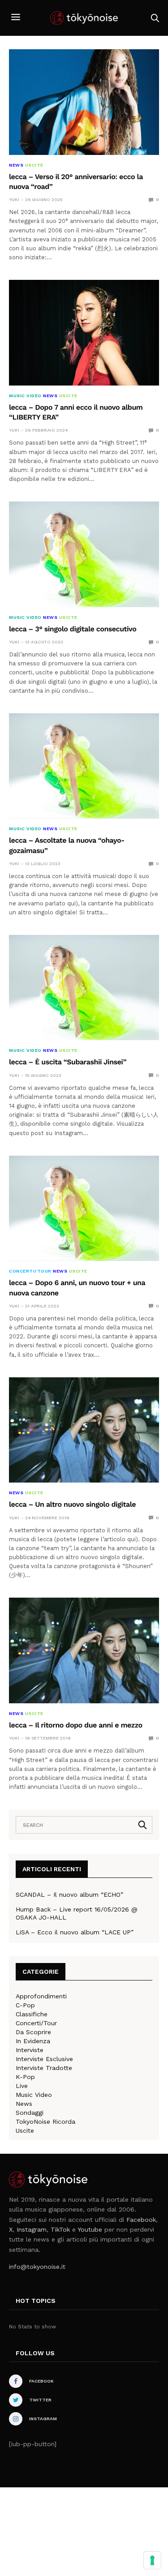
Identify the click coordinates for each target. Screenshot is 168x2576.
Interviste (30, 2050)
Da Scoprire (33, 2032)
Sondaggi (30, 2113)
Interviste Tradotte (44, 2068)
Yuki (14, 199)
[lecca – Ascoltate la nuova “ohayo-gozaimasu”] (84, 766)
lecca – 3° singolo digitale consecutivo (73, 629)
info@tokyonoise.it (37, 2267)
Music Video (25, 396)
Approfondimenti (41, 1996)
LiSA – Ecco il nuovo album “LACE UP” (75, 1932)
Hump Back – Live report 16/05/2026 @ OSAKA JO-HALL (77, 1913)
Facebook (141, 2220)
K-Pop (25, 2077)
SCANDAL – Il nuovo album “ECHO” (69, 1894)
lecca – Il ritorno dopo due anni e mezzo (76, 1725)
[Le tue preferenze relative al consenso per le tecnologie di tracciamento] (152, 2560)
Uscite (34, 165)
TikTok (60, 2229)
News (16, 165)
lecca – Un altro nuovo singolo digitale (72, 1504)
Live (22, 2086)
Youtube (90, 2229)
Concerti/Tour (30, 1271)
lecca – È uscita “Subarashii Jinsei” (68, 1062)
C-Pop (25, 2005)
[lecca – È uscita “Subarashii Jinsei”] (84, 988)
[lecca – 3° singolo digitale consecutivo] (84, 554)
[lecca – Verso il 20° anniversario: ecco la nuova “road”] (84, 102)
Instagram (32, 2229)
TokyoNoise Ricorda (45, 2122)
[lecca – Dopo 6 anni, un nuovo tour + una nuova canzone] (84, 1209)
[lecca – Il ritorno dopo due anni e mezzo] (84, 1650)
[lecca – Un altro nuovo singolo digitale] (84, 1430)
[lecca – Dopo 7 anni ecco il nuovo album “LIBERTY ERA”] (84, 333)
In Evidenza (33, 2041)
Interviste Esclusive (44, 2059)
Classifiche (32, 2014)
